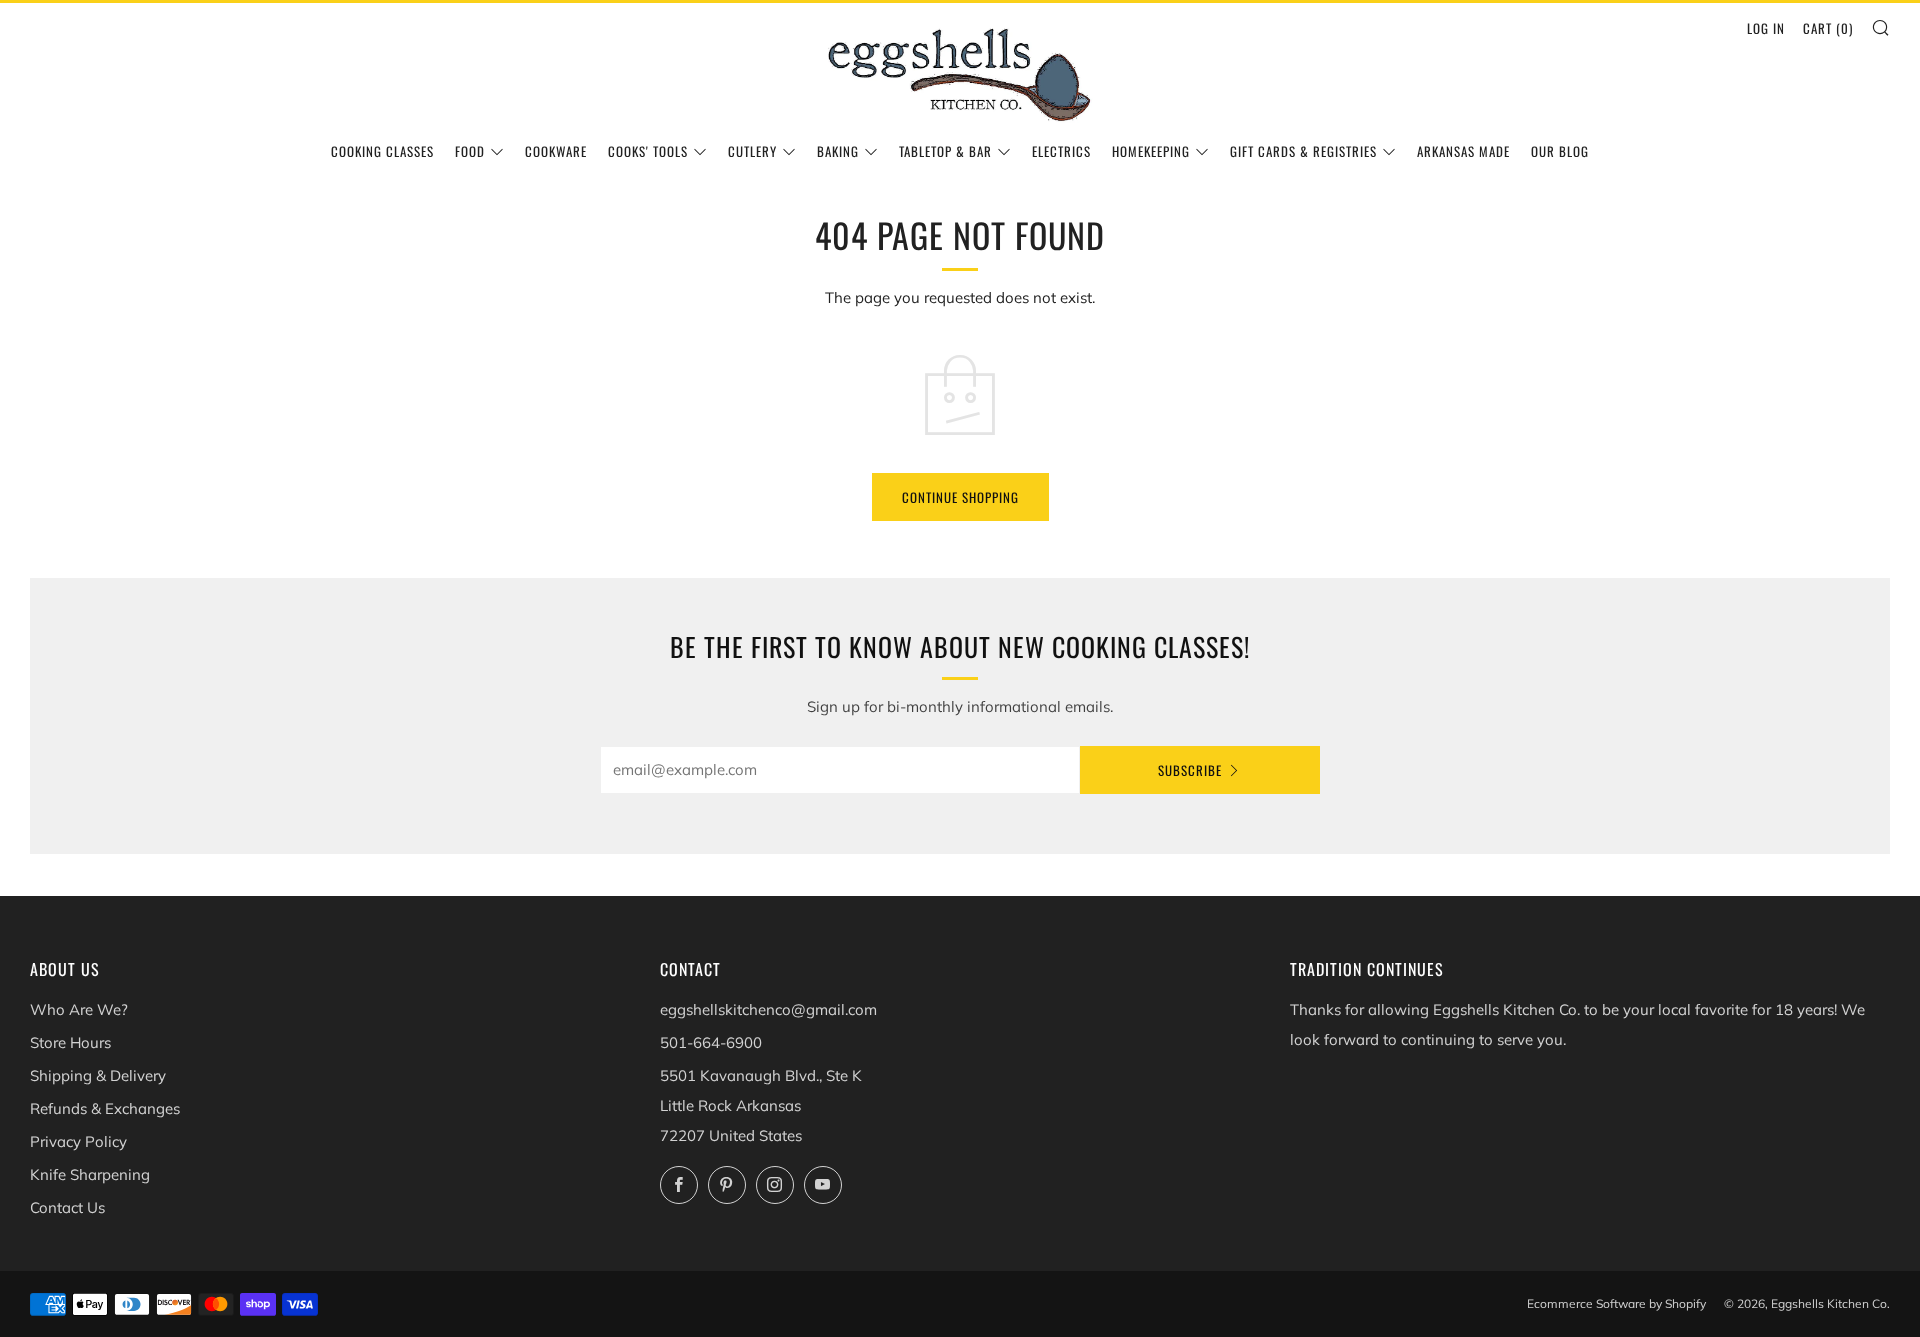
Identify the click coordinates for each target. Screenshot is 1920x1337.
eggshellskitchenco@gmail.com (768, 1009)
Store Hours (70, 1042)
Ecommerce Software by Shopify (1616, 1303)
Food (470, 151)
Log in (1766, 28)
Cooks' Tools (648, 151)
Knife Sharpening (90, 1174)
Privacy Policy (78, 1141)
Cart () (1828, 28)
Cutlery (752, 151)
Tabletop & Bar (945, 151)
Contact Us (67, 1207)
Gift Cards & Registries (1303, 151)
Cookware (556, 151)
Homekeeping (1151, 151)
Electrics (1061, 151)
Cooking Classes (382, 151)
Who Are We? (79, 1009)
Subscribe (1190, 770)
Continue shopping (960, 497)
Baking (838, 151)
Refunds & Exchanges (105, 1108)
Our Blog (1560, 151)
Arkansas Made (1463, 151)
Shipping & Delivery (98, 1075)
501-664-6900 (711, 1042)
